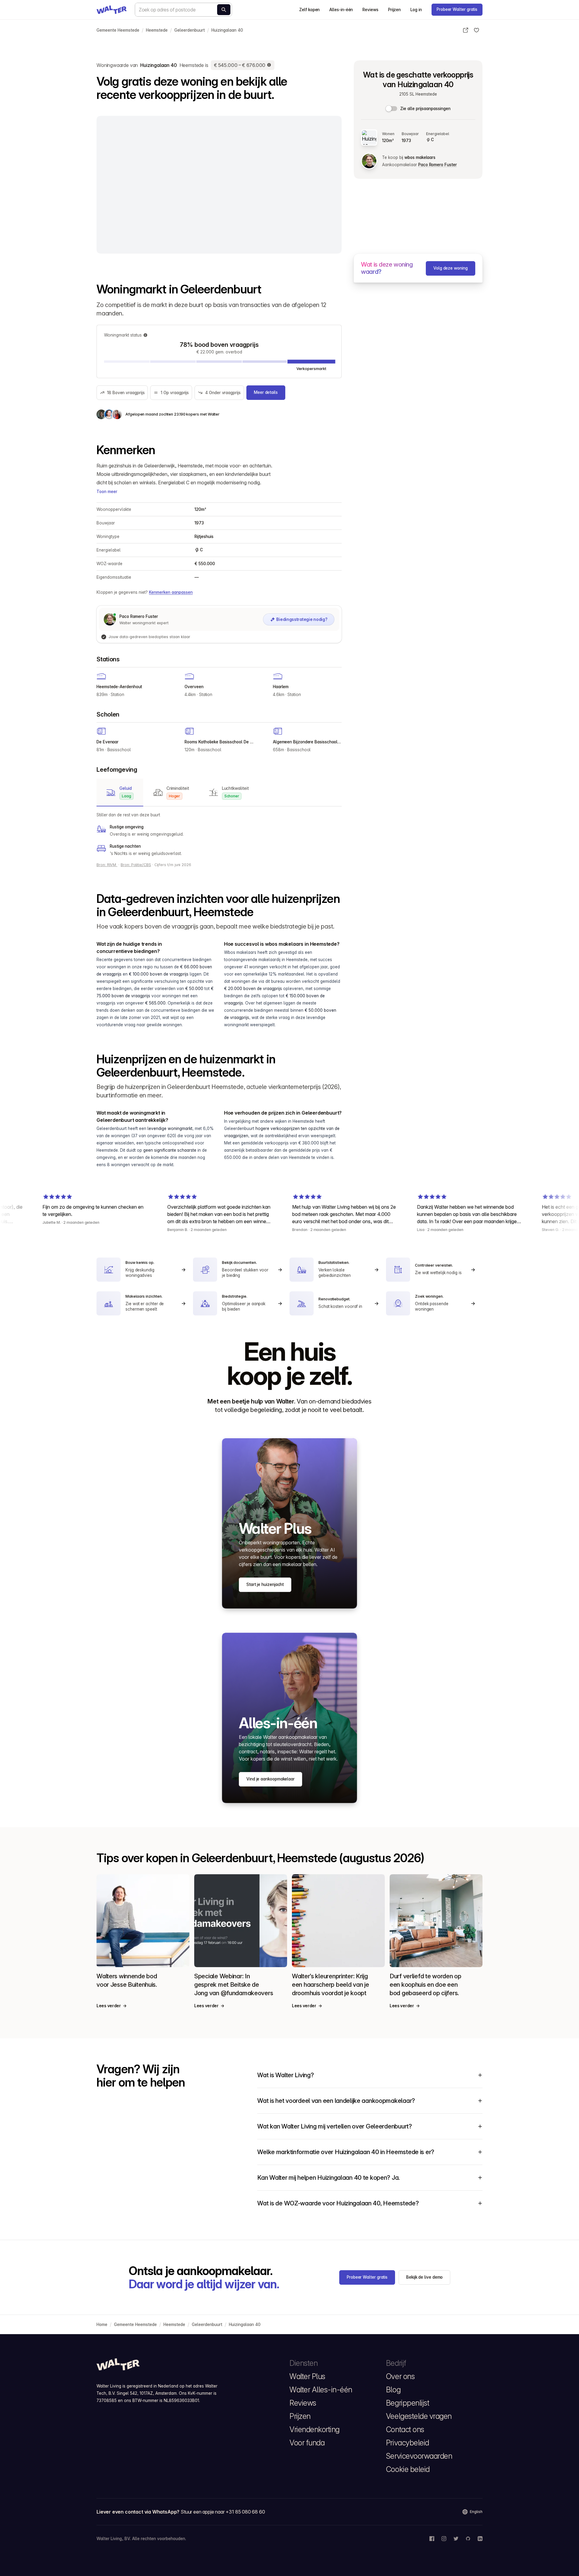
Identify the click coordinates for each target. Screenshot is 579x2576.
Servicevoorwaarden (419, 2456)
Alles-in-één (341, 10)
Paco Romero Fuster (437, 165)
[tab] (120, 793)
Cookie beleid (408, 2469)
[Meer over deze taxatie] (269, 65)
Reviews (370, 10)
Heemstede (157, 30)
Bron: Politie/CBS (136, 865)
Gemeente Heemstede (118, 30)
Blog (393, 2390)
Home (102, 2324)
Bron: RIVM (107, 865)
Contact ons (405, 2429)
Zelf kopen (309, 10)
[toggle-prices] (392, 109)
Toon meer (107, 492)
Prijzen (394, 10)
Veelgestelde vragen (419, 2416)
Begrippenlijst (408, 2403)
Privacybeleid (408, 2443)
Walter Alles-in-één (321, 2390)
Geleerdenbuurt (190, 30)
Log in (416, 10)
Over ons (400, 2376)
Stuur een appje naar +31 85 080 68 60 (223, 2512)
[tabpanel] (219, 834)
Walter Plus (307, 2376)
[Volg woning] (476, 30)
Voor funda (307, 2443)
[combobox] (183, 10)
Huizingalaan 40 (227, 30)
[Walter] (112, 10)
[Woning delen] (466, 30)
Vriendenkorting (315, 2429)
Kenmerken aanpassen (171, 592)
